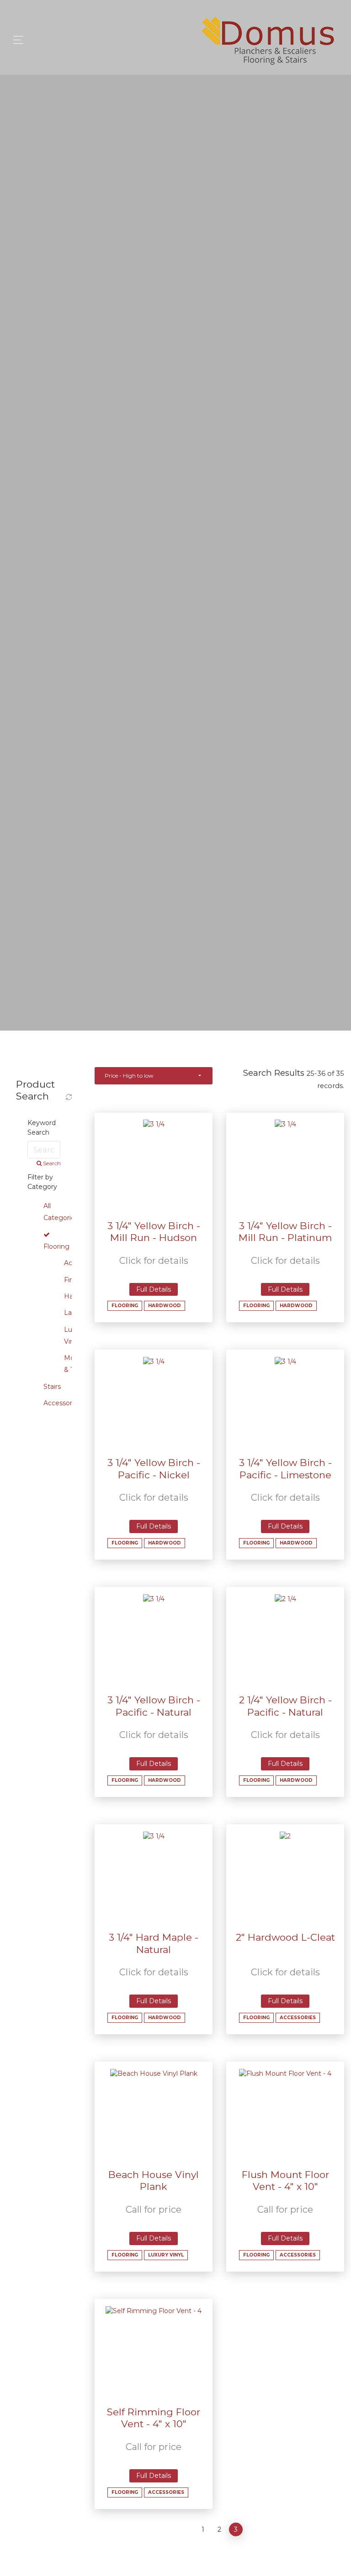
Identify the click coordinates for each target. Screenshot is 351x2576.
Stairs (52, 1387)
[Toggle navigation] (16, 40)
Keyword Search (42, 1128)
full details (154, 1289)
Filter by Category (42, 1182)
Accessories (62, 1403)
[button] (154, 1076)
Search (51, 1163)
